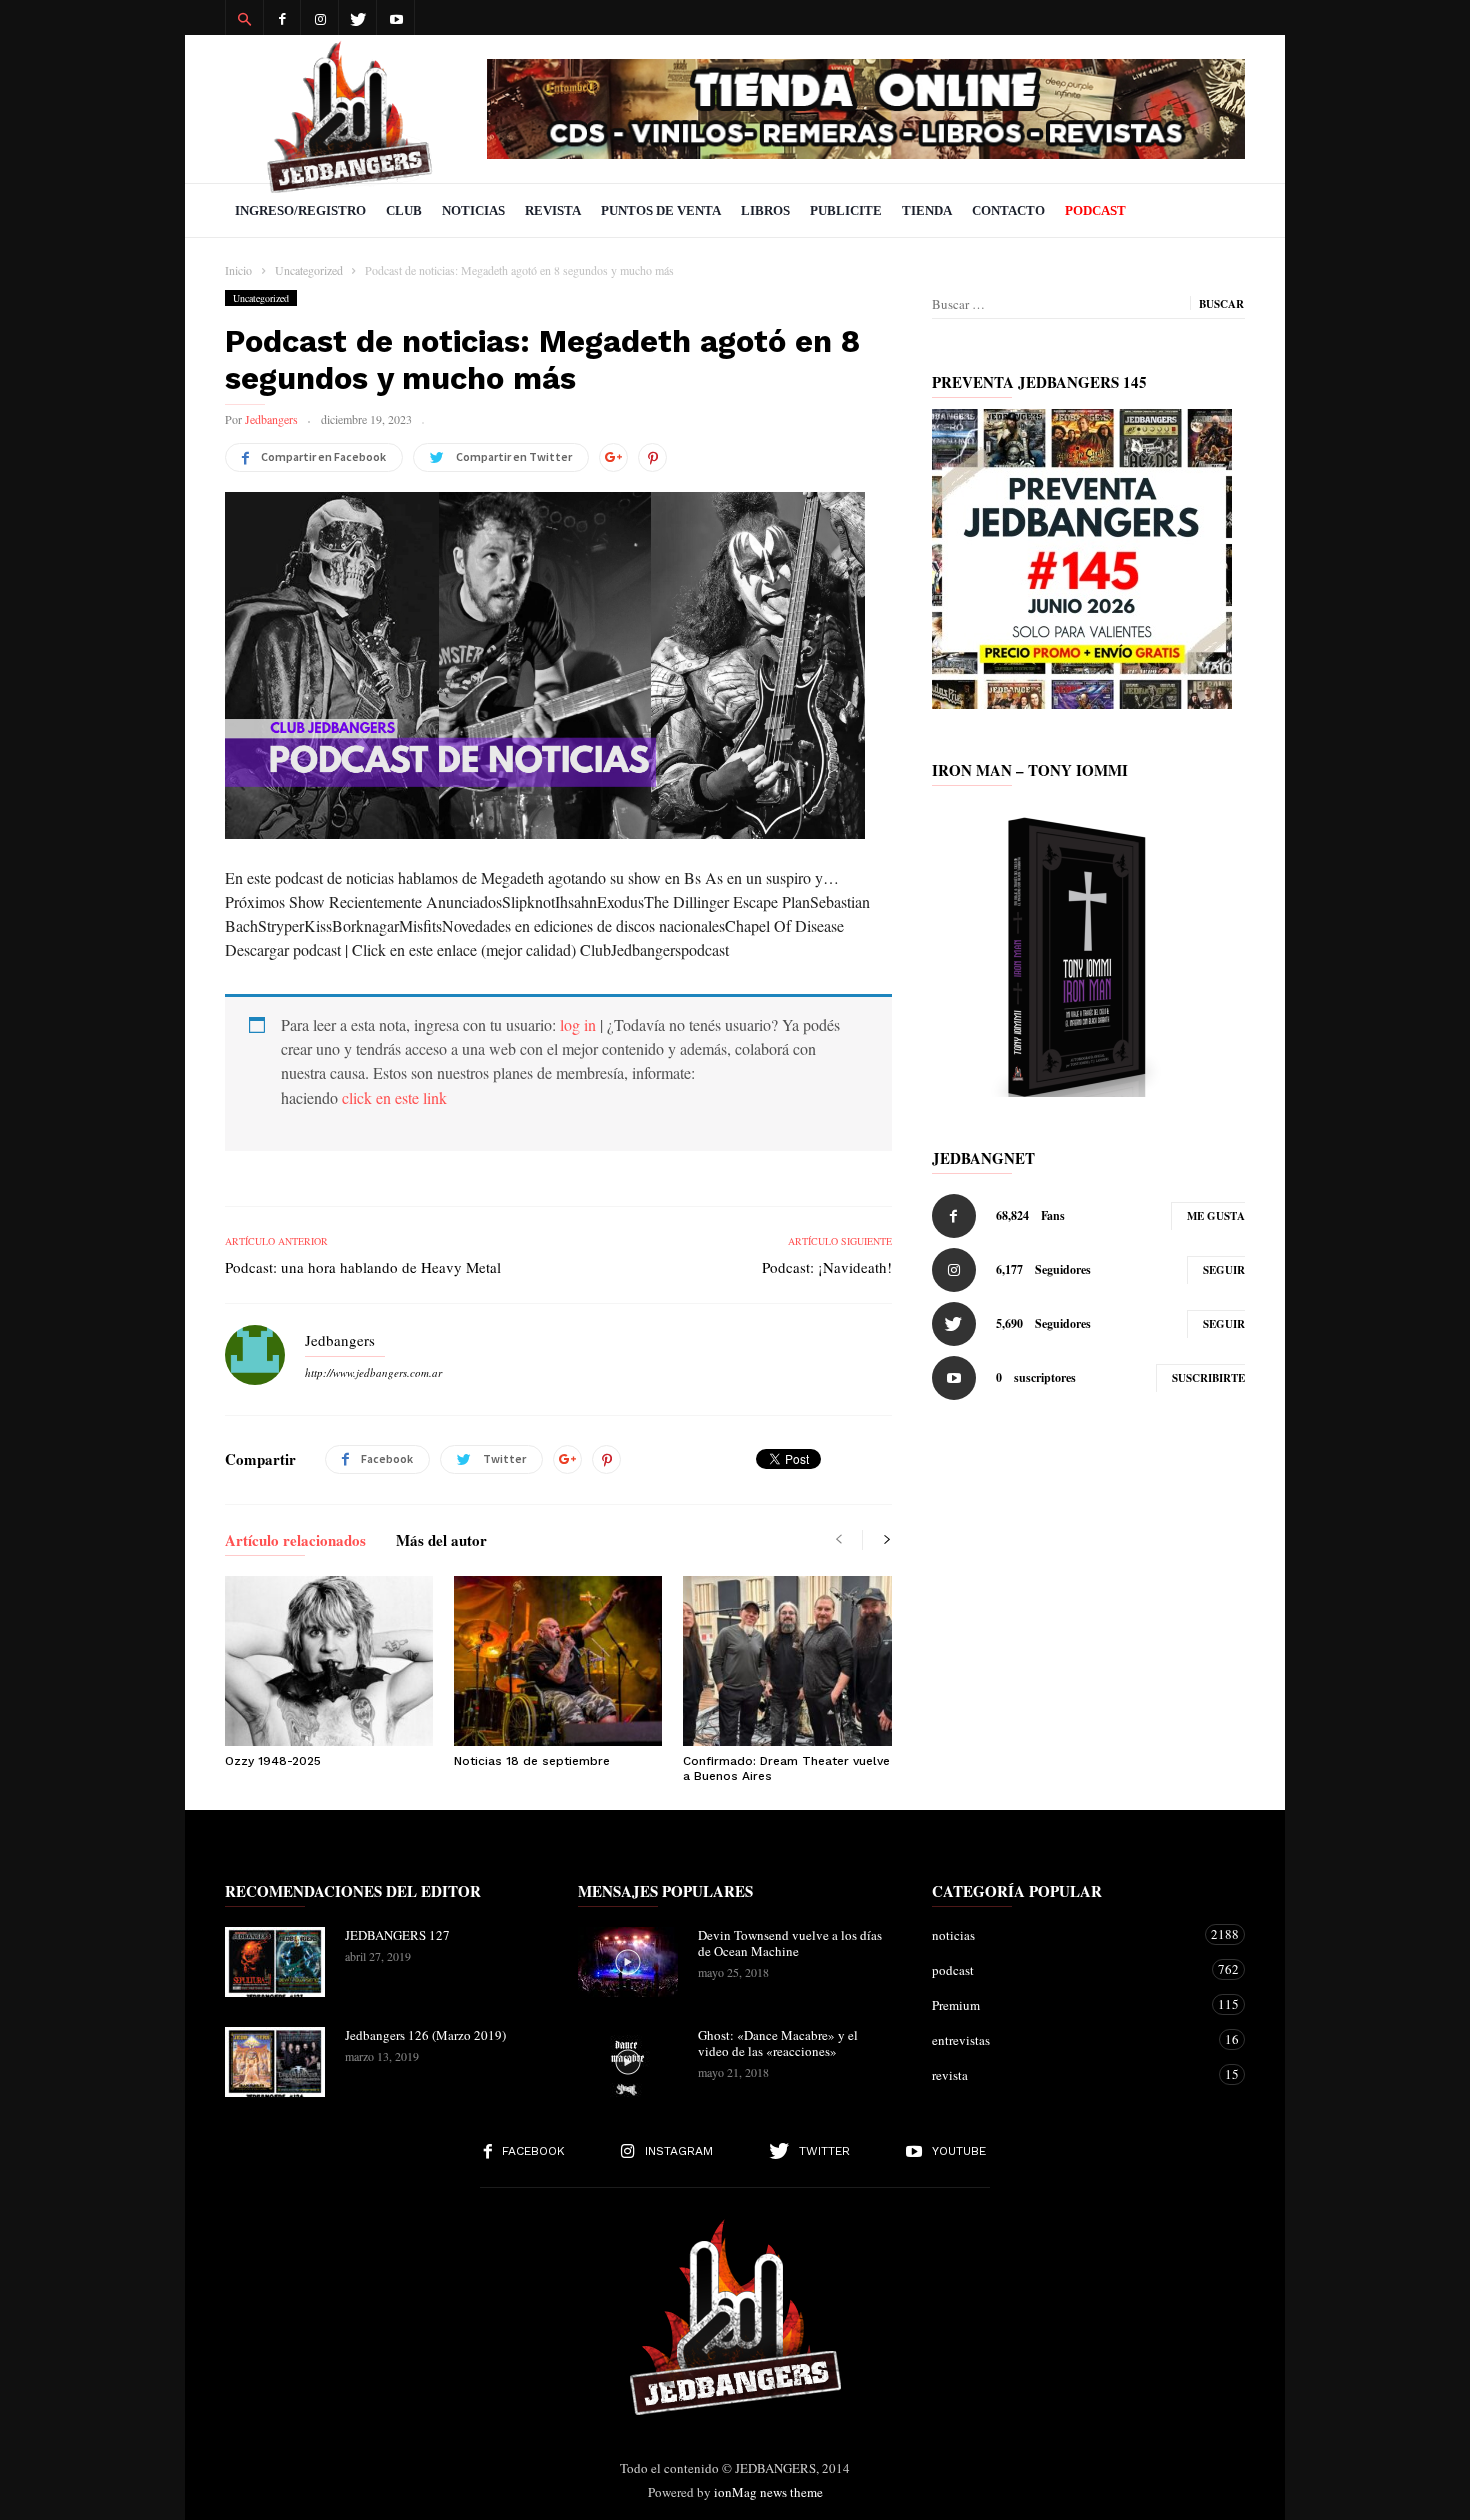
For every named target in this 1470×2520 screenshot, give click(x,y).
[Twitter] (358, 17)
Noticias (473, 210)
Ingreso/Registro (300, 210)
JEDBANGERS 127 (397, 1935)
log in (578, 1024)
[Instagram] (320, 17)
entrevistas (1068, 2039)
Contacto (1008, 210)
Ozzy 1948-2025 (273, 1761)
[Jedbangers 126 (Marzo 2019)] (275, 2062)
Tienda (927, 210)
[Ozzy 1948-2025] (329, 1661)
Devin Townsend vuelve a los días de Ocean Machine (790, 1943)
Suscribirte (1208, 1378)
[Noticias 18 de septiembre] (558, 1661)
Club (404, 210)
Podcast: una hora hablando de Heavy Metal (363, 1267)
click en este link (394, 1097)
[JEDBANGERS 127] (275, 1962)
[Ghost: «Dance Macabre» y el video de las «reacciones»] (628, 2062)
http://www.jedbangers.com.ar (373, 1372)
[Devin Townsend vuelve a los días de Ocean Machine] (628, 1962)
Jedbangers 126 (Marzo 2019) (425, 2035)
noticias (1068, 1934)
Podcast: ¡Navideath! (827, 1267)
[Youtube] (396, 17)
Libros (765, 210)
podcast (1068, 1969)
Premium (1068, 2004)
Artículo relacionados (295, 1542)
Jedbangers (271, 419)
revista (1068, 2074)
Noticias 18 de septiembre (532, 1761)
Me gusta (1216, 1216)
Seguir (1224, 1270)
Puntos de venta (661, 210)
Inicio (238, 270)
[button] (244, 18)
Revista (553, 210)
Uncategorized (261, 298)
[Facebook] (282, 17)
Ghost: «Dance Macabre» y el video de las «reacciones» (778, 2043)
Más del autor (441, 1542)
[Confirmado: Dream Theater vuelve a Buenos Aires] (787, 1661)
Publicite (846, 210)
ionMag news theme (768, 2492)
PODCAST (1095, 210)
